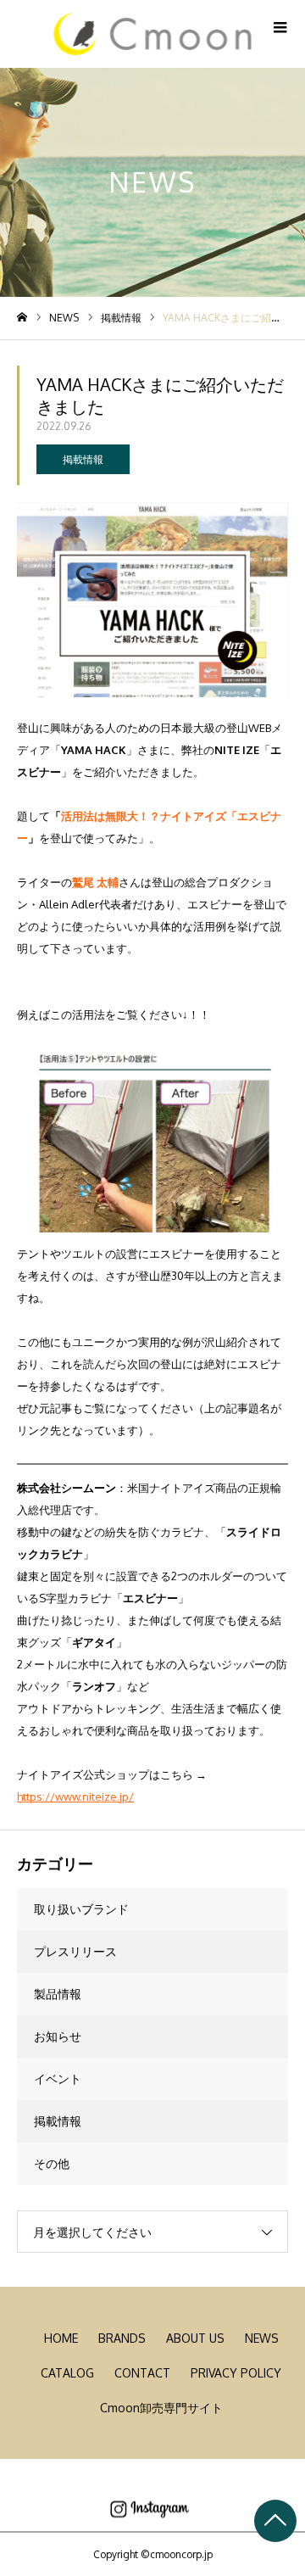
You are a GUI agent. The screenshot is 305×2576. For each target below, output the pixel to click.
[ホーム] (22, 318)
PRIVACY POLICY (236, 2373)
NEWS (262, 2338)
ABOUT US (195, 2338)
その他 (52, 2163)
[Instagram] (150, 2509)
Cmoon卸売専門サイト (161, 2408)
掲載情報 (83, 459)
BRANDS (122, 2338)
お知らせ (58, 2036)
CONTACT (142, 2373)
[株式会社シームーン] (153, 34)
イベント (58, 2079)
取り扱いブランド (81, 1909)
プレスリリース (75, 1951)
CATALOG (67, 2373)
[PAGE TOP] (275, 2521)
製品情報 (58, 1994)
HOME (61, 2338)
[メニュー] (280, 25)
